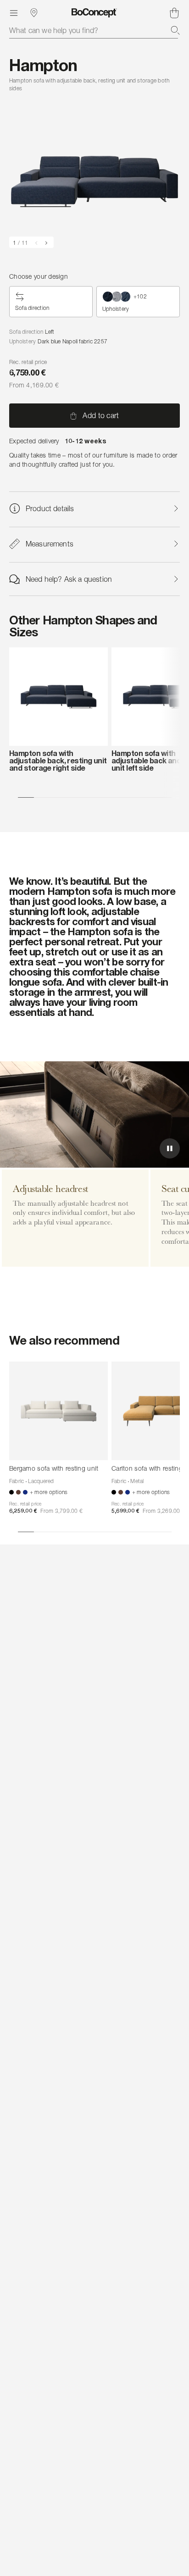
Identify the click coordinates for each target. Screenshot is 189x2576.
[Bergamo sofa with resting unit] (58, 1411)
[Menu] (14, 13)
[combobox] (94, 30)
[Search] (175, 30)
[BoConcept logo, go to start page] (94, 13)
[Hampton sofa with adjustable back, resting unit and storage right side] (58, 697)
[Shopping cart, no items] (174, 13)
